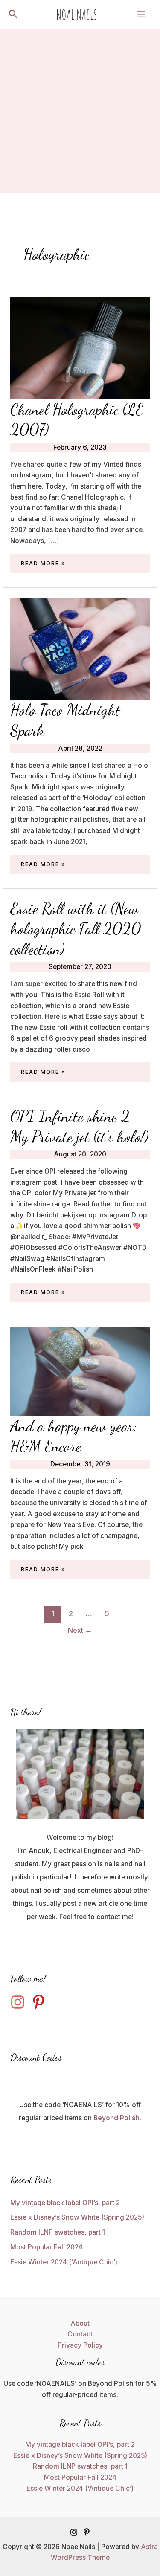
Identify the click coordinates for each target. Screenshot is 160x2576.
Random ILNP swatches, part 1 (58, 2232)
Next (80, 1630)
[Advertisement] (80, 113)
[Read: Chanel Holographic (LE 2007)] (80, 347)
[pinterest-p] (41, 2002)
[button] (13, 14)
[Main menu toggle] (141, 14)
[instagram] (20, 2002)
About (80, 2323)
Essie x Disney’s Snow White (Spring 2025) (77, 2217)
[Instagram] (74, 2532)
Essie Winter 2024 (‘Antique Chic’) (64, 2262)
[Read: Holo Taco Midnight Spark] (80, 649)
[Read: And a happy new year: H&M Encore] (80, 1371)
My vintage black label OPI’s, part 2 (65, 2203)
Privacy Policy (80, 2345)
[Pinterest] (87, 2532)
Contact (80, 2334)
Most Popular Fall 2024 (47, 2247)
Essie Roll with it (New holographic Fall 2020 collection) (76, 929)
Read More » (43, 564)
